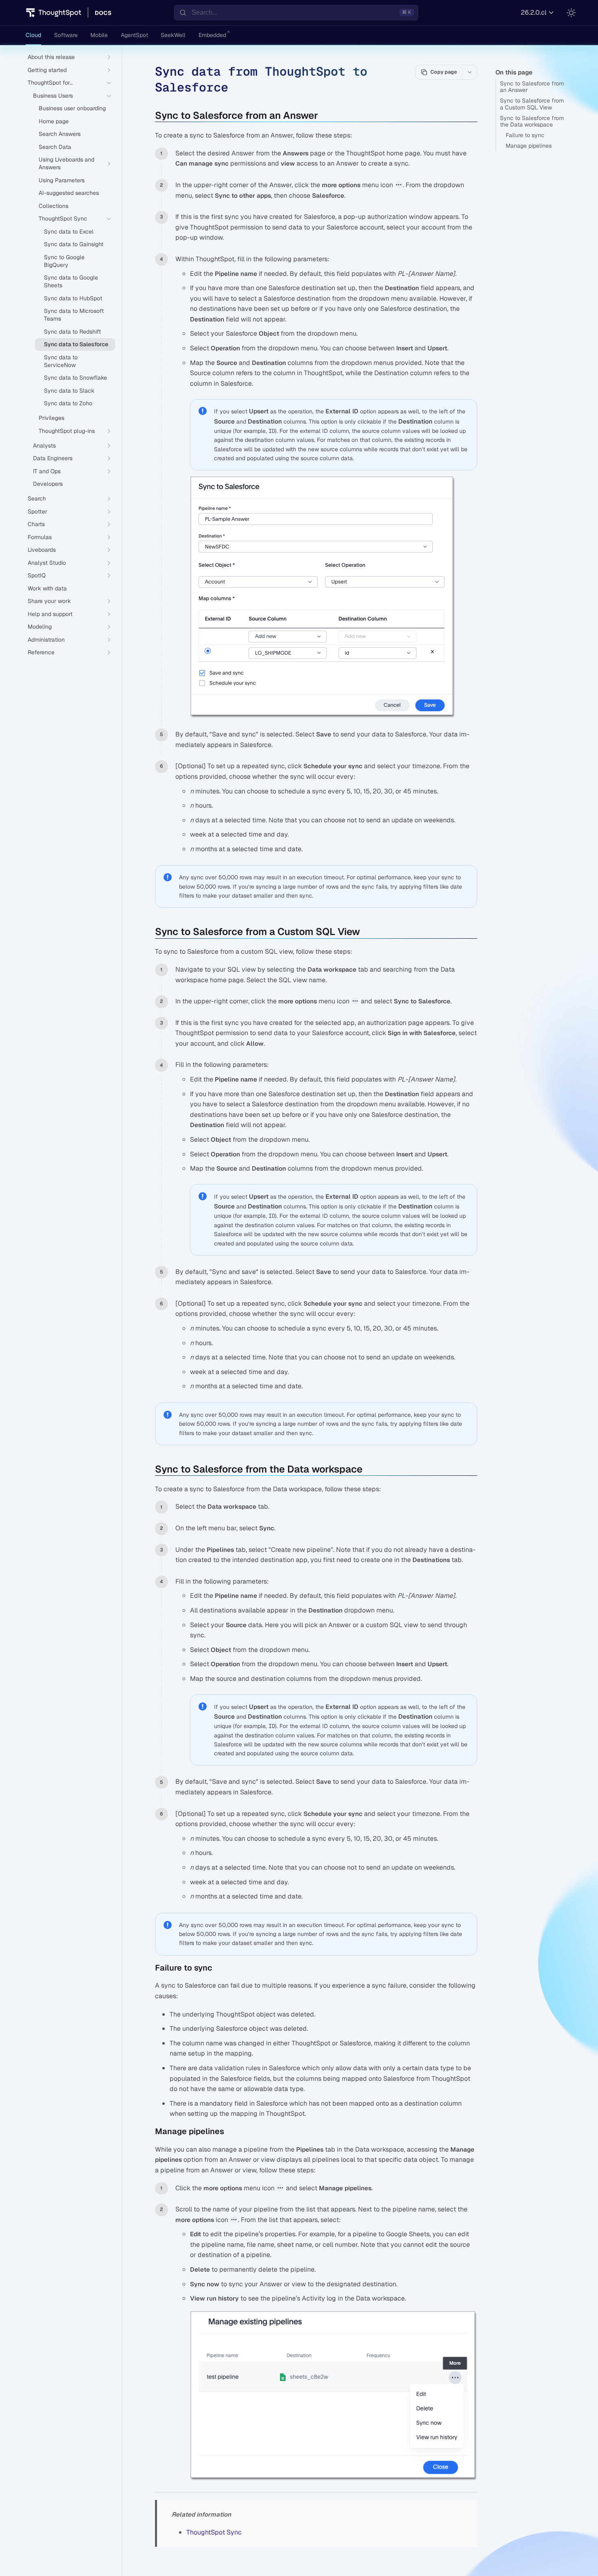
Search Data (55, 147)
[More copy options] (469, 72)
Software (66, 35)
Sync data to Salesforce (76, 344)
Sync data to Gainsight (74, 244)
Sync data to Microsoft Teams (74, 315)
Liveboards (42, 550)
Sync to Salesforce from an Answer (532, 87)
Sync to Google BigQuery (64, 261)
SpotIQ (37, 575)
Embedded (212, 35)
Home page (54, 121)
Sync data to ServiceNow (61, 361)
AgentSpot (134, 35)
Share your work (49, 601)
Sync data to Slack (69, 391)
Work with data (47, 588)
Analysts (44, 446)
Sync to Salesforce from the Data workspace (532, 121)
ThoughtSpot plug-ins (67, 431)
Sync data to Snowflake (75, 378)
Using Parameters (62, 180)
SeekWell (173, 35)
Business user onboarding (72, 108)
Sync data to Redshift (72, 332)
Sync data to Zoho (68, 403)
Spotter (37, 511)
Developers (48, 484)
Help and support (50, 614)
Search (37, 498)
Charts (36, 524)
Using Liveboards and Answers (67, 163)
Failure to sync (525, 135)
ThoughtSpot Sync (63, 218)
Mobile (99, 35)
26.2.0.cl (534, 12)
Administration (46, 640)
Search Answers (60, 134)
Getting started (47, 70)
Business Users (53, 96)
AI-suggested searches (69, 193)
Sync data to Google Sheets (71, 281)
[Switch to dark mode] (571, 13)
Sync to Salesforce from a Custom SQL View (532, 104)
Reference (41, 652)
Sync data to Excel (69, 232)
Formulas (40, 537)
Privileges (51, 418)
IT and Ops (47, 471)
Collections (53, 206)
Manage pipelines (529, 146)
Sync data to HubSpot (73, 298)
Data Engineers (53, 458)
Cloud (33, 35)
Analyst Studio (47, 563)
